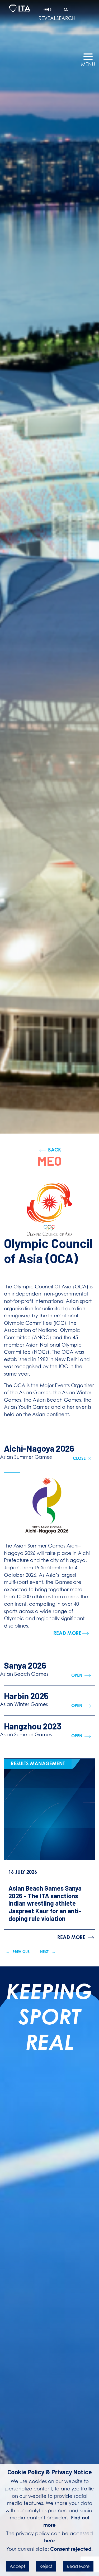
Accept (17, 2566)
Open (77, 1675)
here (49, 2540)
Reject (46, 2566)
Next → (48, 1952)
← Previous (18, 1952)
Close (80, 1458)
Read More (78, 2566)
